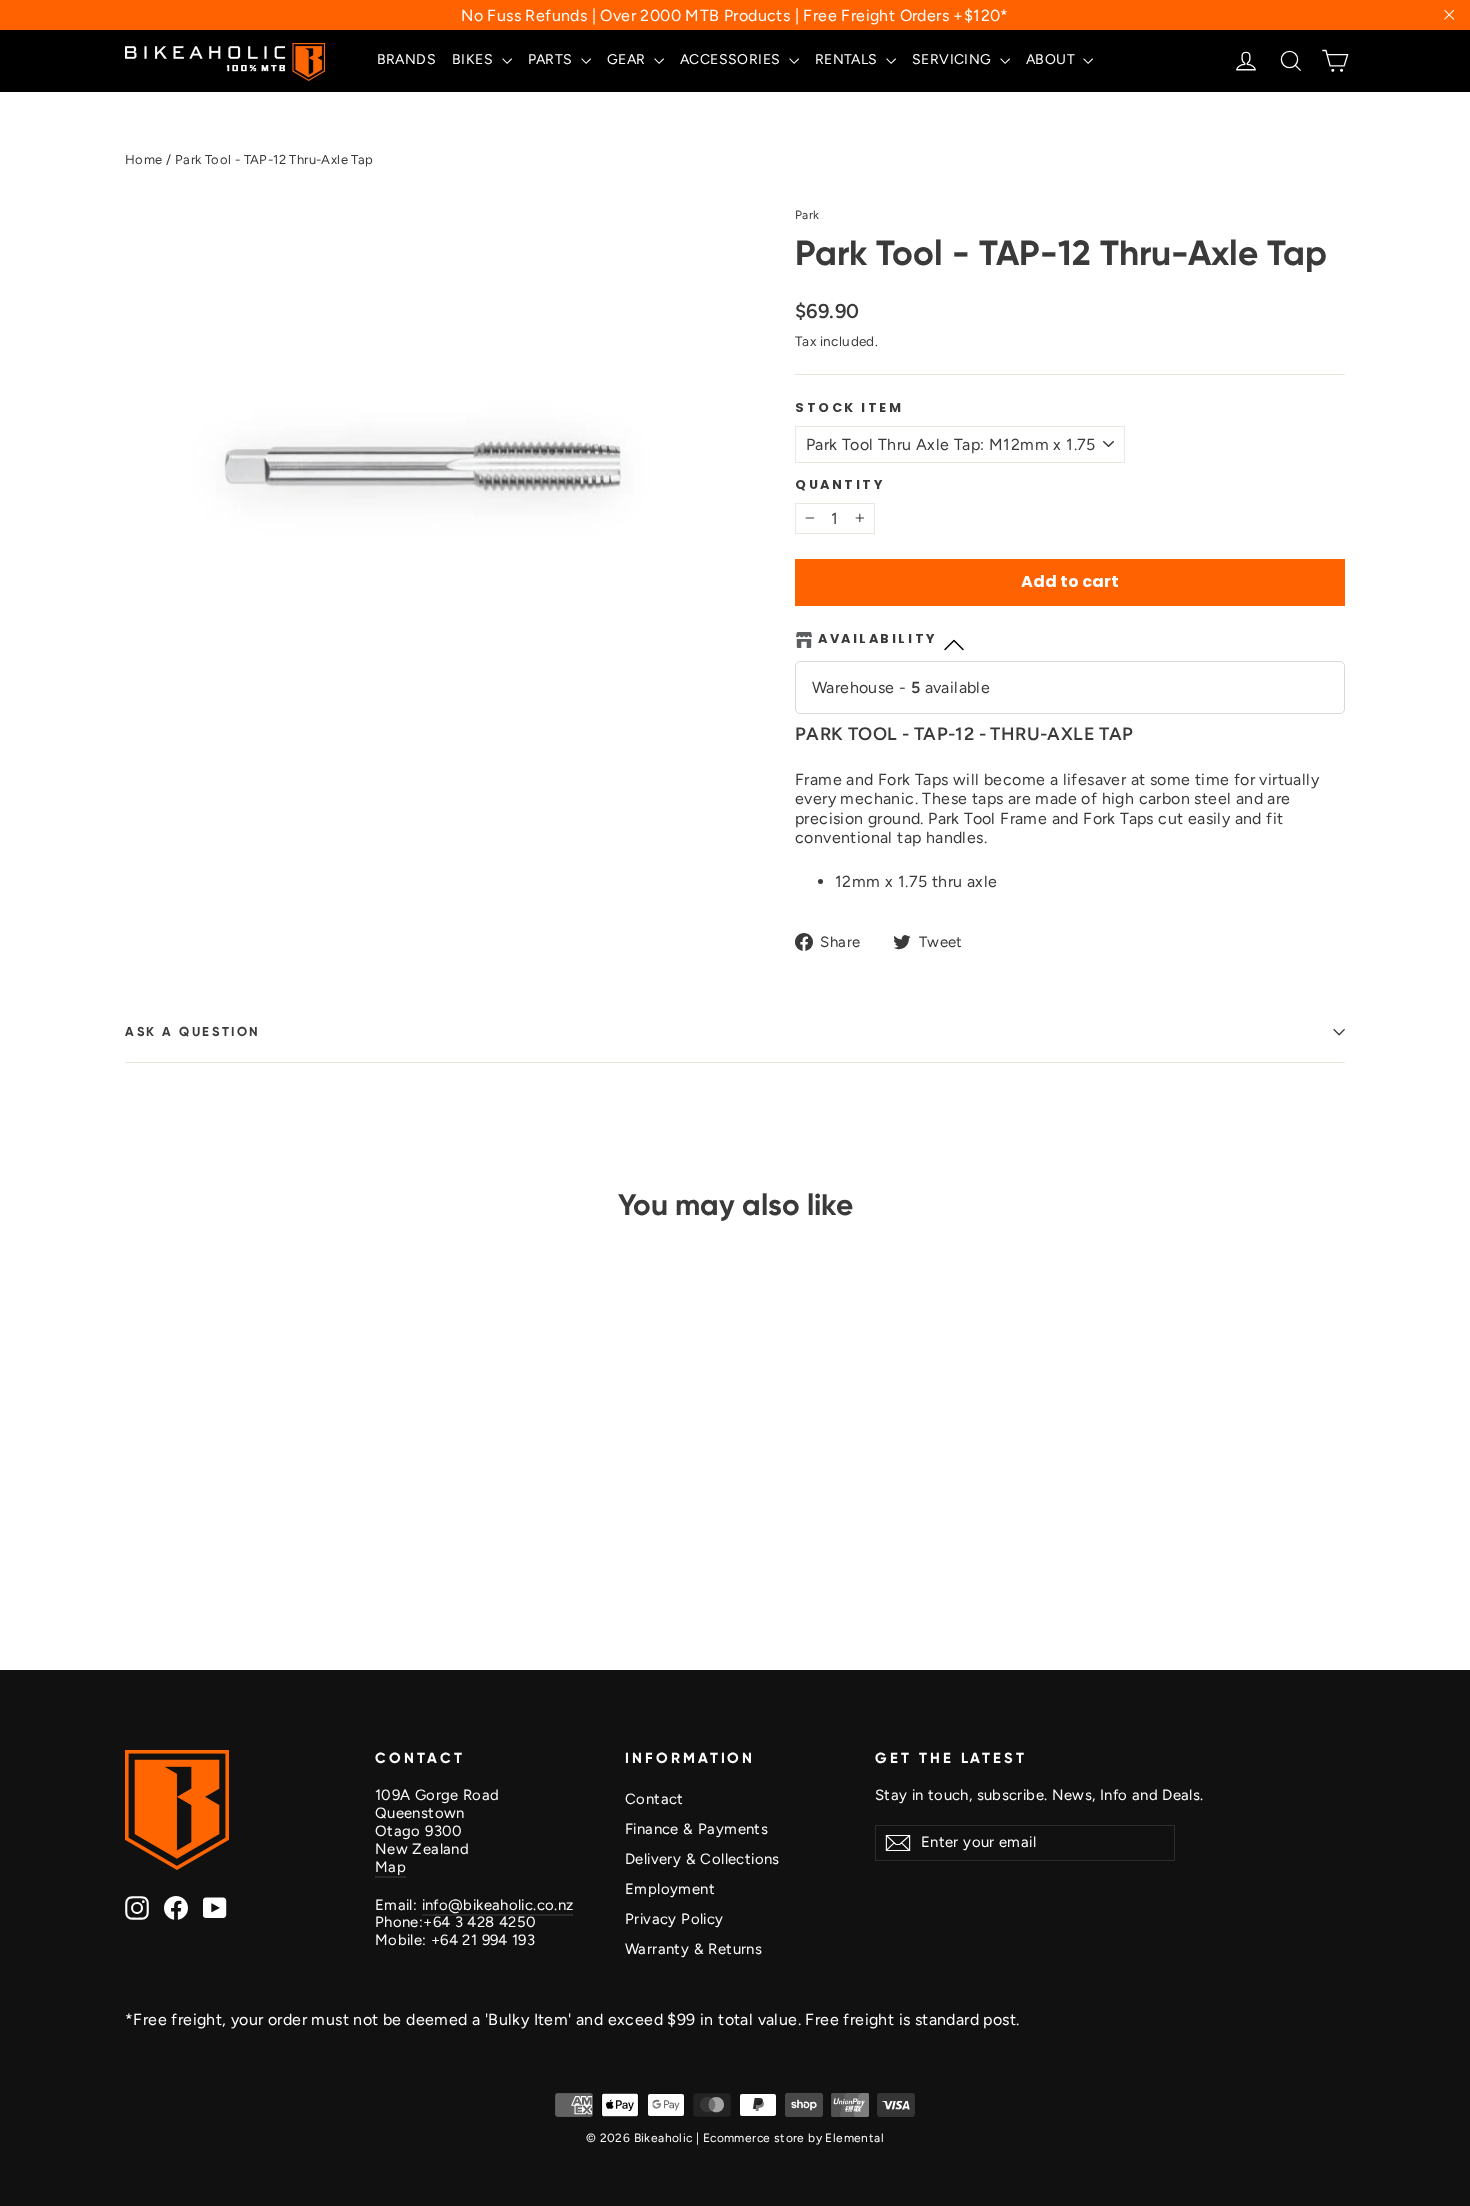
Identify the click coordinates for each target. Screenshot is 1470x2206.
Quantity (839, 484)
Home (144, 159)
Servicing (953, 59)
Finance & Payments (696, 1829)
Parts (552, 59)
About (1052, 59)
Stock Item (849, 407)
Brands (406, 59)
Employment (670, 1889)
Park (807, 215)
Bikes (474, 59)
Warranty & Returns (693, 1949)
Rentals (848, 59)
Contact (654, 1799)
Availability (877, 639)
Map (390, 1867)
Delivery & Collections (702, 1859)
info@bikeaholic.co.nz (498, 1905)
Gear (628, 59)
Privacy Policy (674, 1919)
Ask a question (193, 1031)
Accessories (732, 59)
